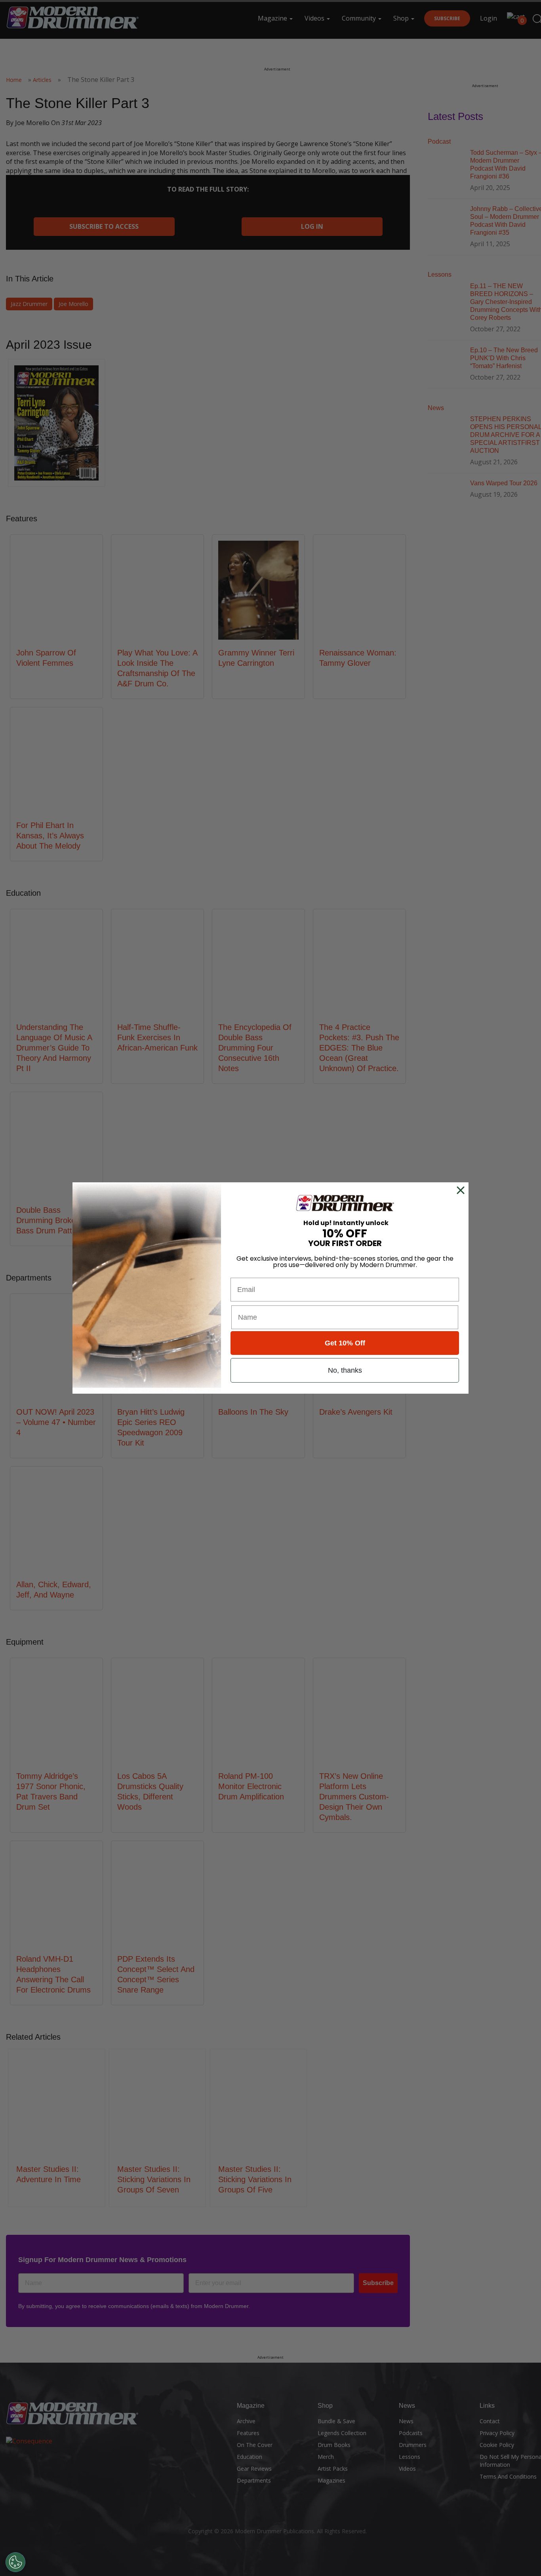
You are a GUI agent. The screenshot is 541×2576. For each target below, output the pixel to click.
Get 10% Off (345, 1343)
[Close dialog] (462, 1190)
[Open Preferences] (15, 2562)
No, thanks (345, 1370)
